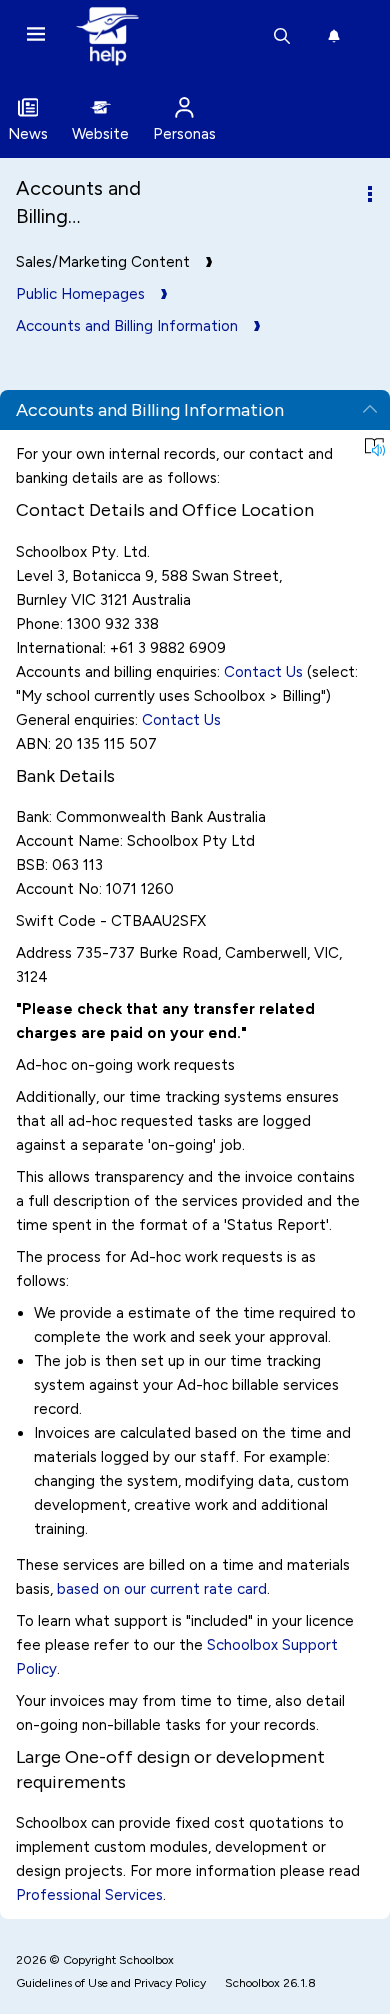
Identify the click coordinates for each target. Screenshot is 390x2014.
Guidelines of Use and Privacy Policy (111, 1983)
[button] (375, 446)
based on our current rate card (162, 1589)
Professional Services (89, 1895)
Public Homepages (80, 294)
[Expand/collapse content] (370, 410)
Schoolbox (146, 1960)
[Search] (282, 36)
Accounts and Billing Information (127, 326)
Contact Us (263, 672)
